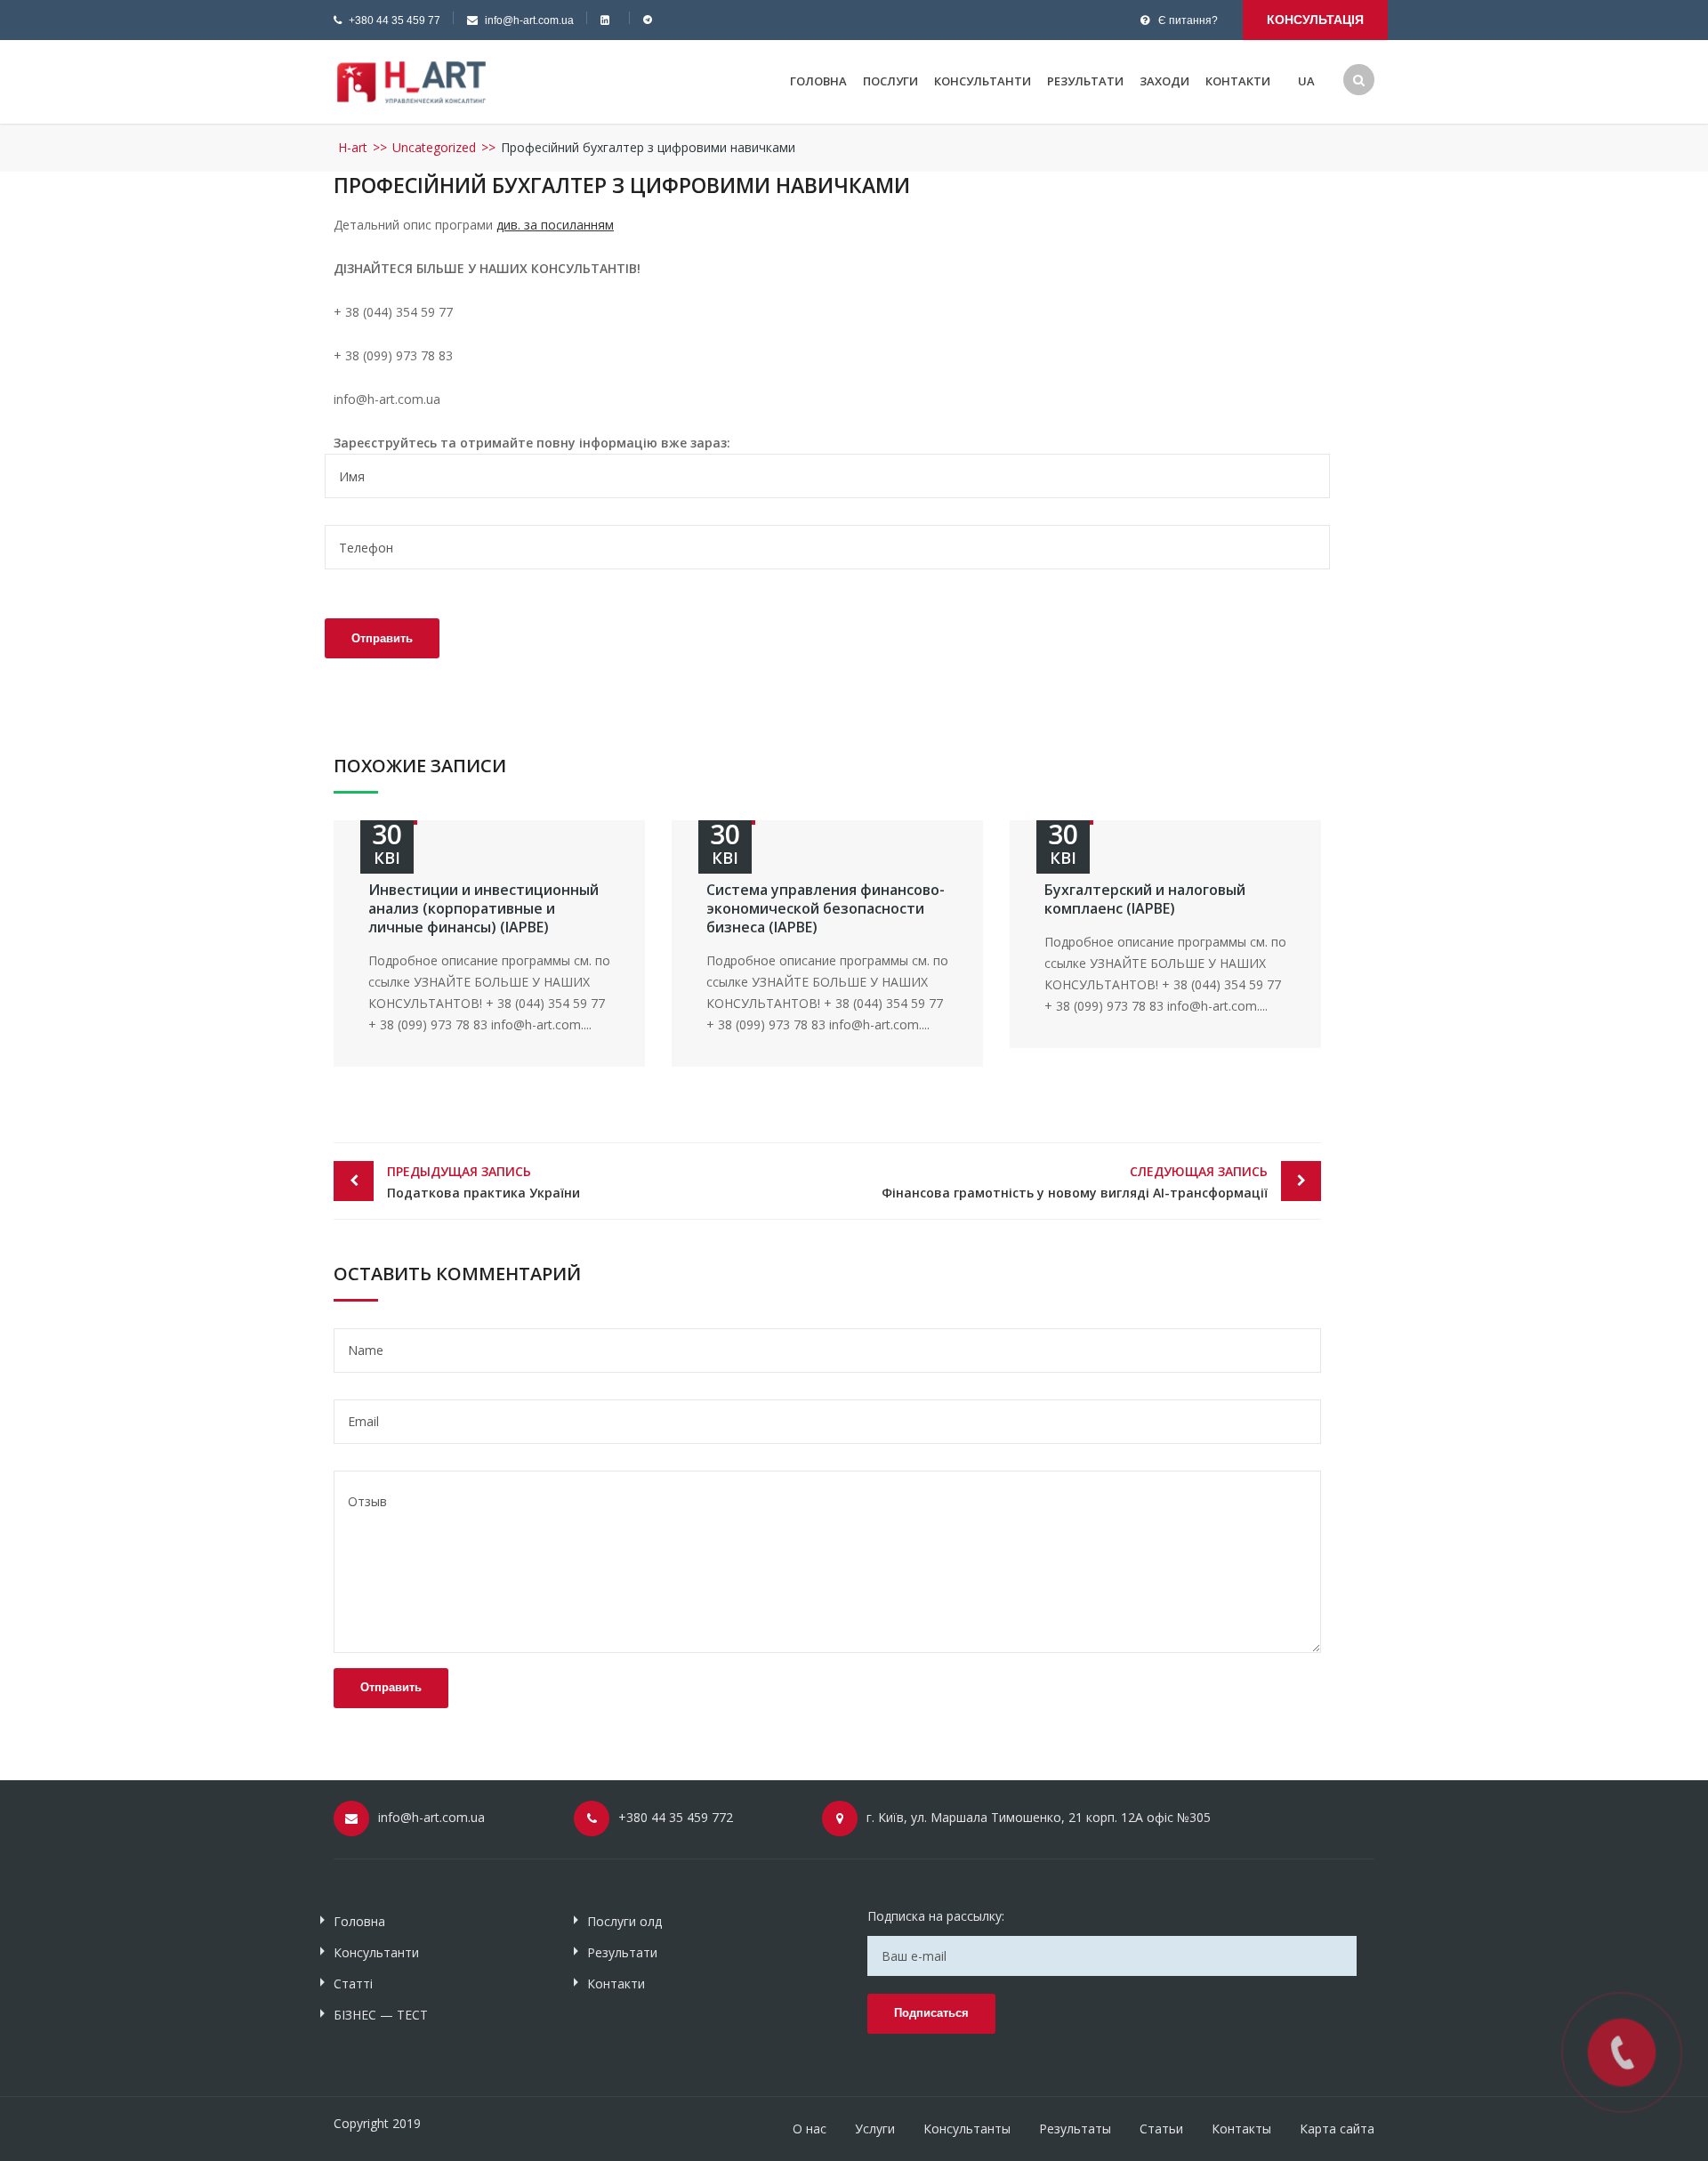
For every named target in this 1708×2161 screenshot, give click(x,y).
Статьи (1161, 2129)
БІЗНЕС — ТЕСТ (381, 2015)
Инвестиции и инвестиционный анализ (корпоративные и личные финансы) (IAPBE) (483, 908)
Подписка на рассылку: (936, 1916)
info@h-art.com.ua (529, 20)
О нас (810, 2129)
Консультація (1315, 20)
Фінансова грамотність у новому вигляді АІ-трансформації (1075, 1182)
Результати (1085, 81)
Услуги (875, 2129)
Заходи (1164, 81)
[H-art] (411, 81)
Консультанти (983, 81)
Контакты (1241, 2129)
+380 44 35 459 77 (395, 20)
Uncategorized (434, 147)
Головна (818, 81)
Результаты (1075, 2129)
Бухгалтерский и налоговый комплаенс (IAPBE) (1145, 899)
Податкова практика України (483, 1182)
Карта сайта (1337, 2129)
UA (1306, 81)
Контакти (1238, 81)
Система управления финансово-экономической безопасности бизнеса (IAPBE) (826, 908)
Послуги (890, 81)
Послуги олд (624, 1921)
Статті (353, 1984)
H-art (353, 147)
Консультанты (967, 2129)
